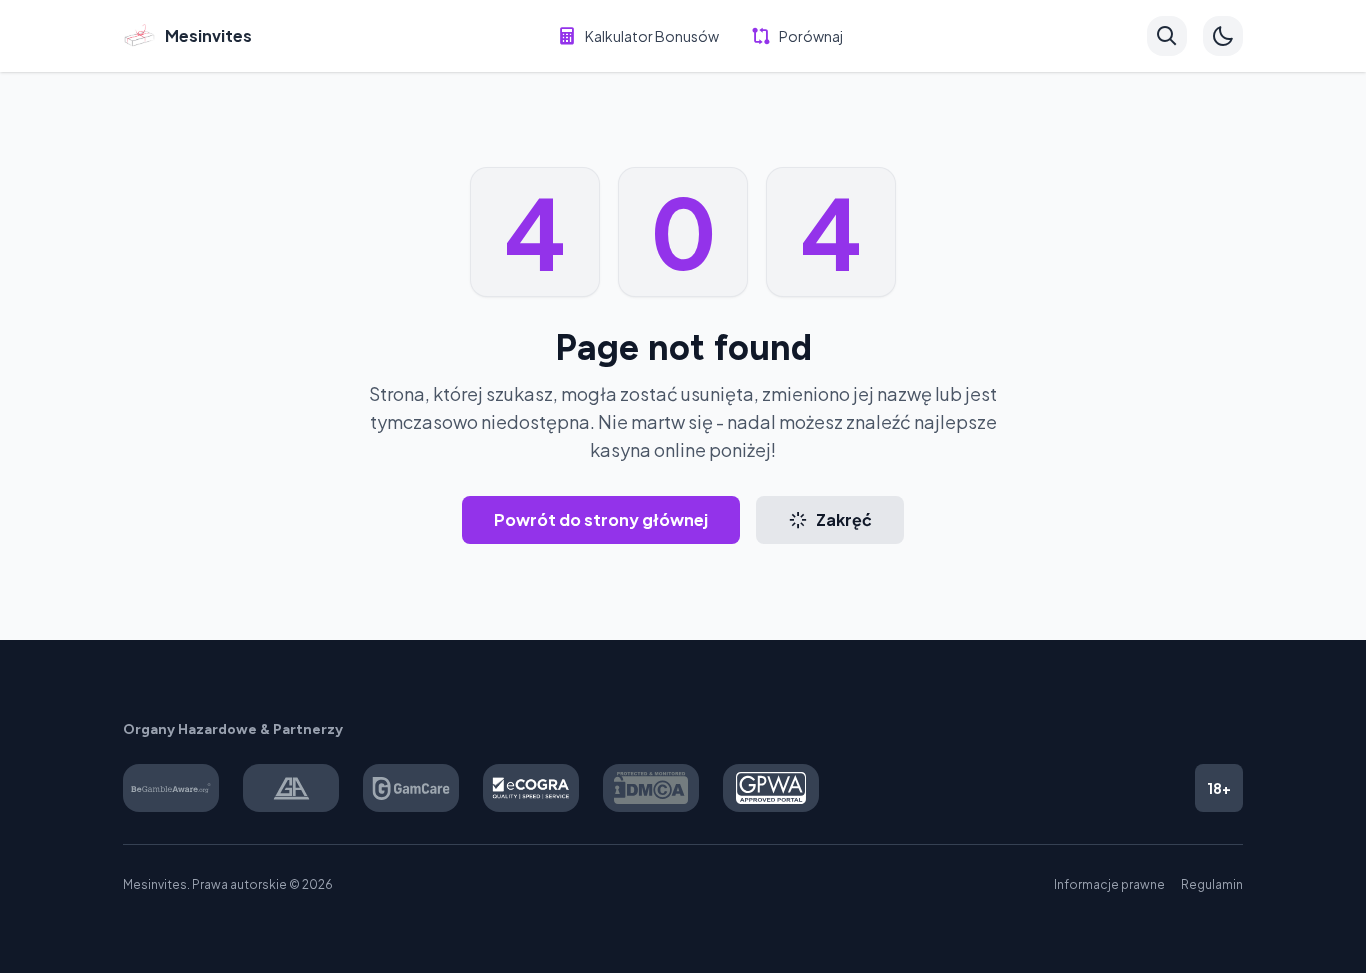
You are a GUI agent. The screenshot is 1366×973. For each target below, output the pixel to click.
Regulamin (1212, 884)
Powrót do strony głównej (601, 519)
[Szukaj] (1167, 36)
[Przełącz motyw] (1223, 36)
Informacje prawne (1109, 884)
